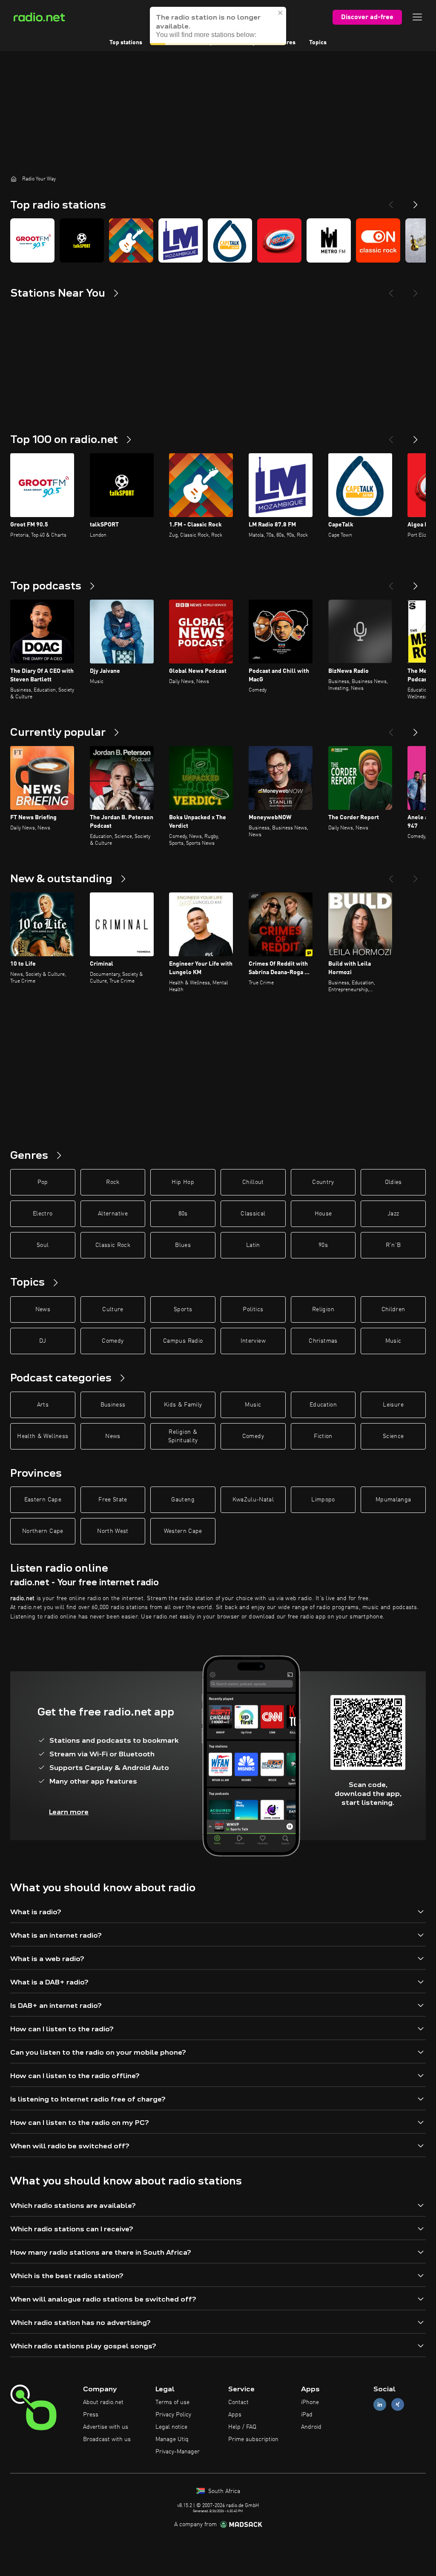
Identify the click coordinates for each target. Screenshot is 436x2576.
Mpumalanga (393, 1500)
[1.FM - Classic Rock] (131, 240)
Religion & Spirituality (183, 1436)
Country (323, 1182)
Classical (253, 1214)
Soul (43, 1245)
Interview (253, 1341)
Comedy (113, 1341)
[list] (218, 240)
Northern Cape (43, 1531)
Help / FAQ (242, 2427)
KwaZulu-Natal (253, 1500)
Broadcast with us (107, 2439)
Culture (113, 1309)
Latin (253, 1245)
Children (393, 1309)
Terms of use (172, 2402)
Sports (183, 1309)
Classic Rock (113, 1245)
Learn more (69, 1812)
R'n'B (393, 1245)
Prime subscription (253, 2439)
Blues (183, 1245)
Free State (113, 1500)
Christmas (323, 1341)
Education (323, 1405)
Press (91, 2415)
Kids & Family (183, 1405)
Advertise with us (106, 2427)
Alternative (113, 1214)
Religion (323, 1309)
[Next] (416, 201)
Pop (43, 1182)
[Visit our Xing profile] (398, 2405)
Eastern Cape (43, 1500)
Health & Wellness (43, 1436)
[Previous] (391, 201)
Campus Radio (183, 1341)
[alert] (218, 26)
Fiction (323, 1436)
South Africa (223, 2491)
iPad (307, 2415)
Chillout (253, 1182)
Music (393, 1341)
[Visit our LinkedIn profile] (380, 2405)
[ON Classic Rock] (378, 240)
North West (113, 1531)
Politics (253, 1309)
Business (113, 1405)
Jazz (393, 1214)
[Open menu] (417, 17)
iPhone (310, 2402)
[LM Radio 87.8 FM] (181, 240)
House (323, 1214)
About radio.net (103, 2402)
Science (393, 1436)
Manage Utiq (172, 2439)
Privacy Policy (173, 2415)
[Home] (14, 179)
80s (183, 1214)
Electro (43, 1214)
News (43, 1309)
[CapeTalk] (230, 240)
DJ (43, 1341)
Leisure (393, 1405)
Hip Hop (183, 1182)
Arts (43, 1405)
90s (323, 1245)
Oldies (393, 1182)
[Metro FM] (329, 240)
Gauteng (183, 1500)
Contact (238, 2402)
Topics (318, 43)
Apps (235, 2415)
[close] (281, 13)
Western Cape (183, 1531)
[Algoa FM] (279, 240)
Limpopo (323, 1500)
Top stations (126, 43)
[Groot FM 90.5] (32, 240)
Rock (113, 1182)
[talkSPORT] (82, 240)
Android (311, 2427)
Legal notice (171, 2427)
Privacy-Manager (178, 2452)
